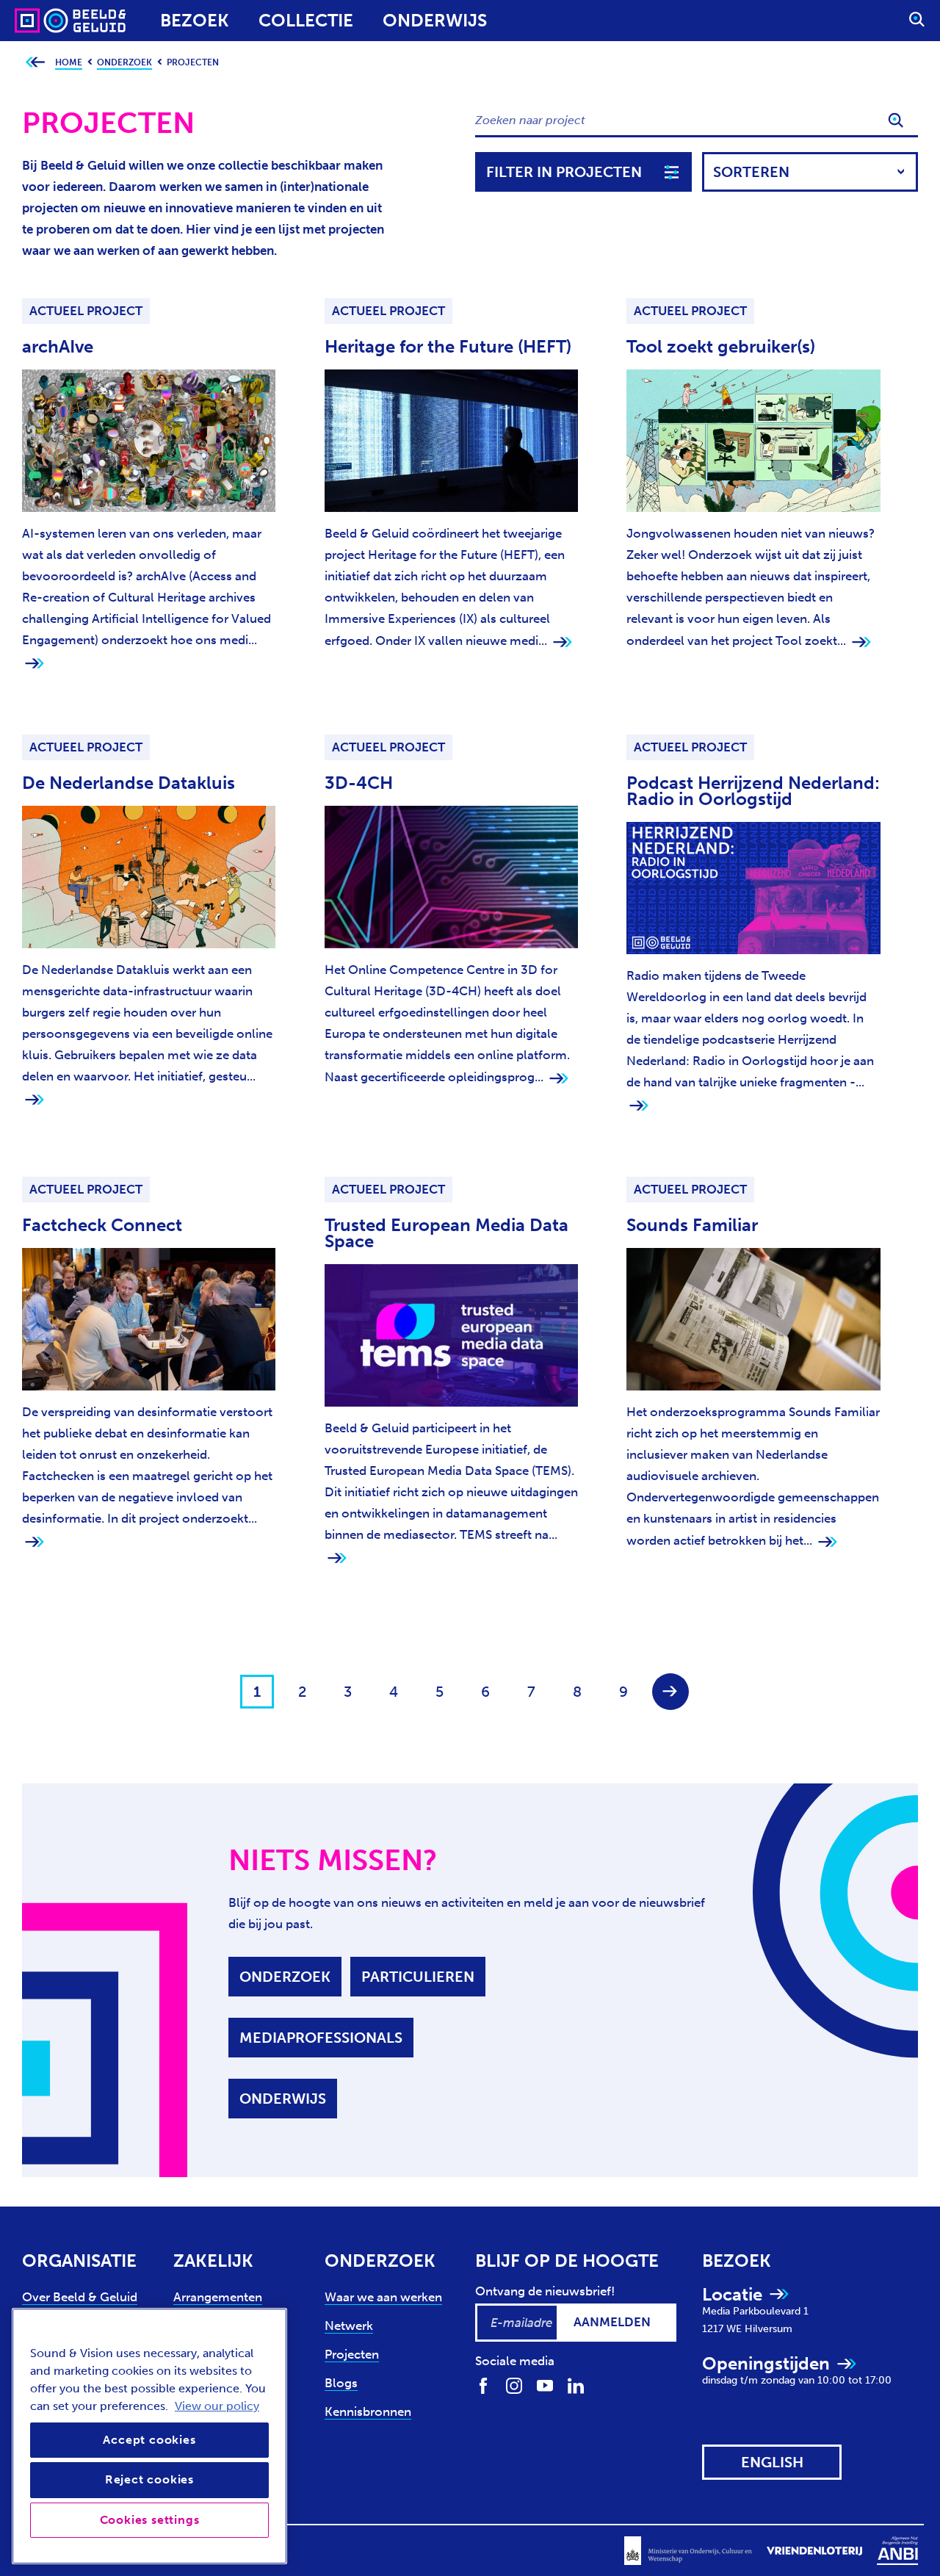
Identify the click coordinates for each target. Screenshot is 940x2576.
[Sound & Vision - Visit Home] (42, 21)
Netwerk (349, 2326)
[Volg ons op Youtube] (545, 2385)
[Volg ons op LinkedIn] (576, 2385)
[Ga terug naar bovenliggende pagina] (35, 63)
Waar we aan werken (383, 2297)
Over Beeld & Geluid (80, 2297)
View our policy (217, 2406)
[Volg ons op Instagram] (514, 2385)
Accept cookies (149, 2440)
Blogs (341, 2383)
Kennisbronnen (368, 2411)
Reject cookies (149, 2479)
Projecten (352, 2354)
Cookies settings (150, 2520)
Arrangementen (218, 2297)
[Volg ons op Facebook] (483, 2385)
